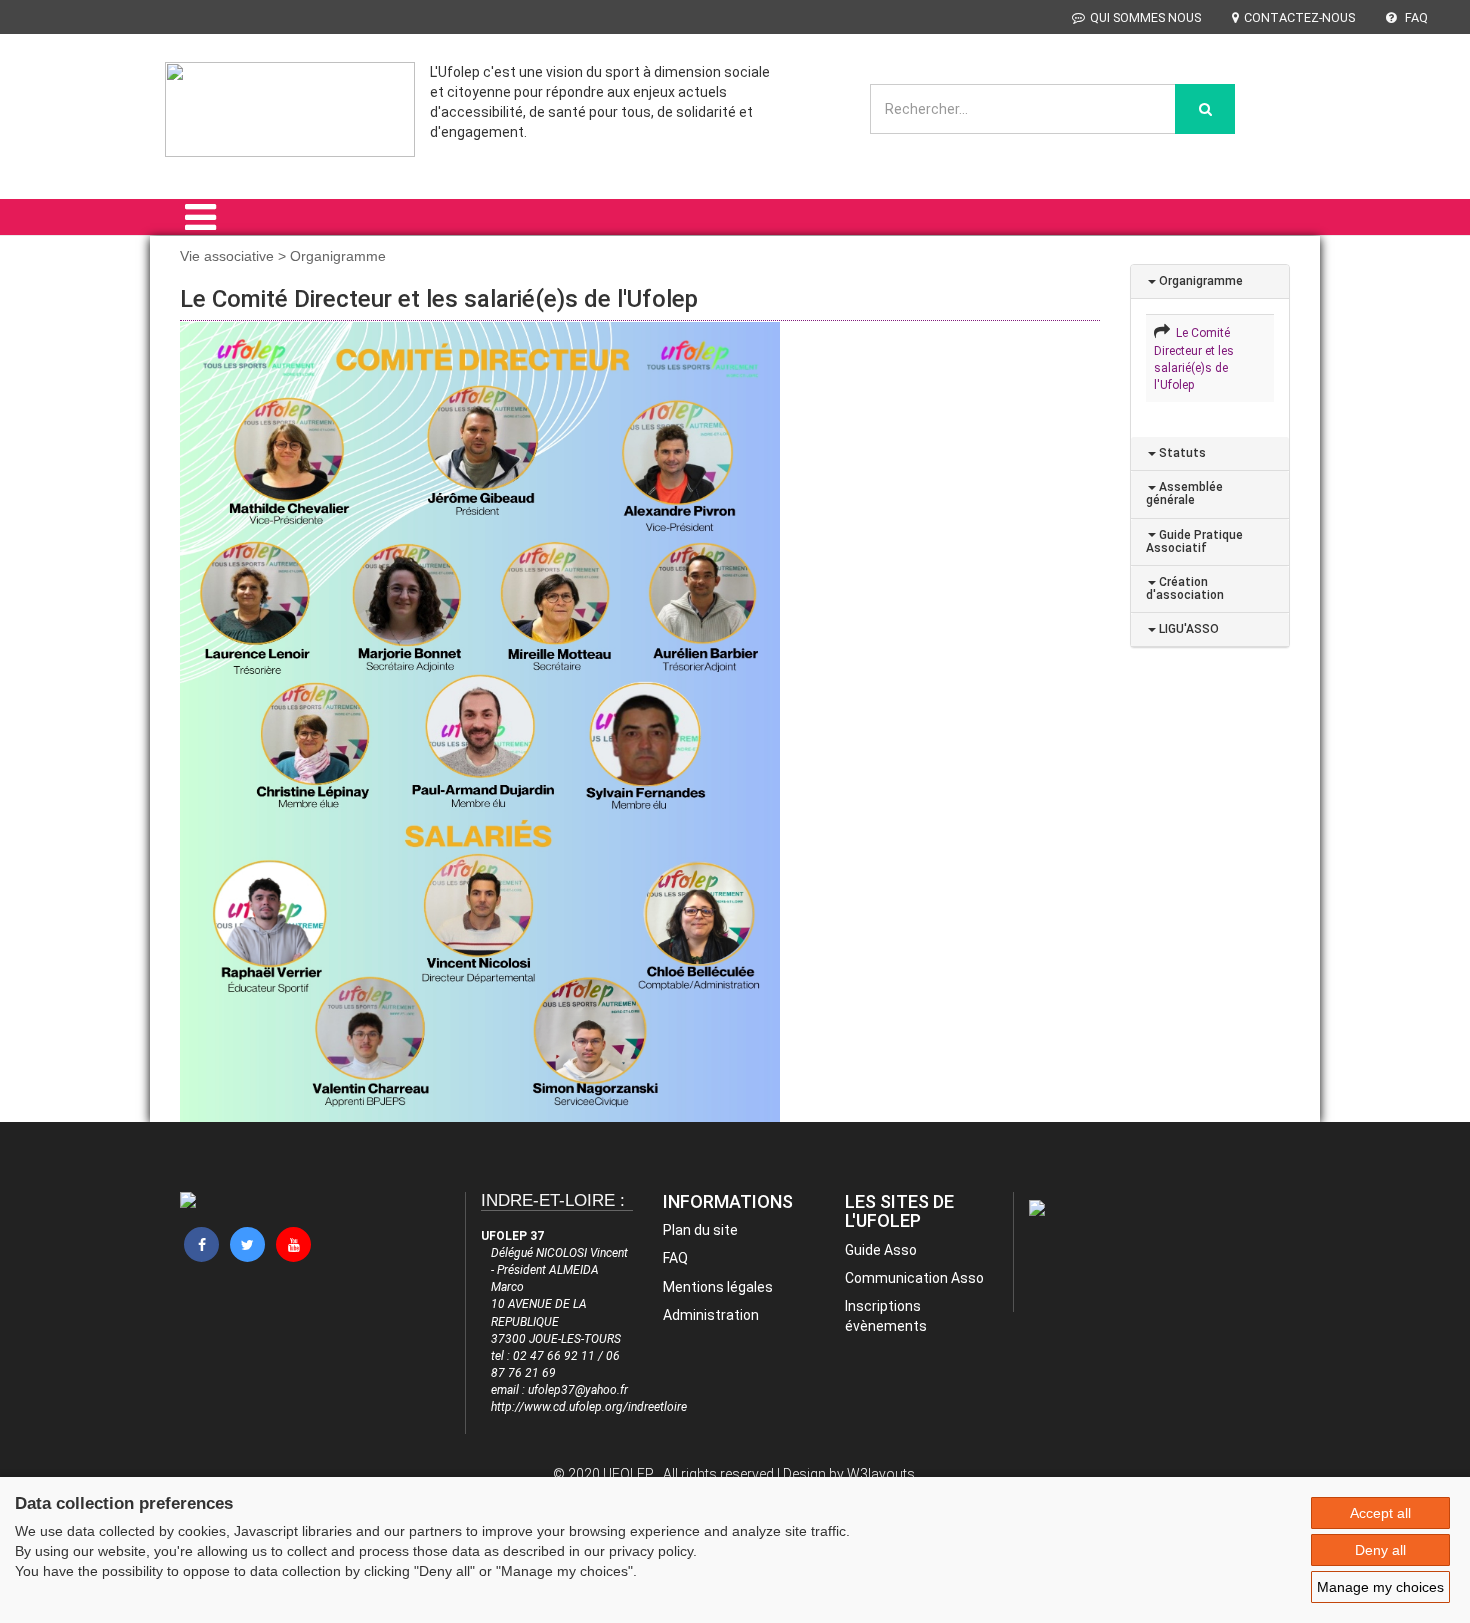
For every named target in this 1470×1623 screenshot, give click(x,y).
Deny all (1380, 1550)
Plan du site (700, 1230)
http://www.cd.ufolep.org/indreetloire (589, 1407)
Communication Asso (914, 1278)
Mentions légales (718, 1287)
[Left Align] (1205, 109)
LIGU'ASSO (1187, 629)
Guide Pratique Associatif (1194, 541)
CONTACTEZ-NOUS (1299, 17)
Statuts (1181, 453)
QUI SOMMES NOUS (1145, 17)
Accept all (1380, 1513)
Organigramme (1199, 281)
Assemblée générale (1184, 493)
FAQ (1415, 17)
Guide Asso (881, 1250)
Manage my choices (1380, 1587)
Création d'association (1185, 588)
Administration (711, 1315)
